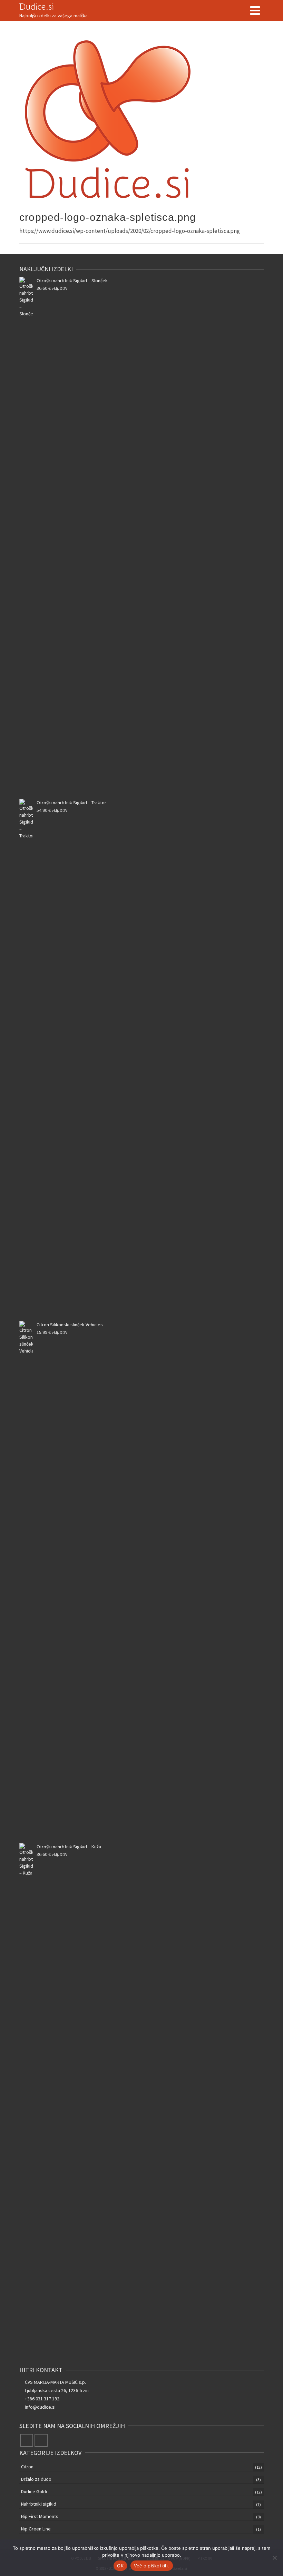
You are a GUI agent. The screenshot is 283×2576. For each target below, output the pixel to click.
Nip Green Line (36, 2529)
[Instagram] (41, 2440)
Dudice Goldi (34, 2491)
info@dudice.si (40, 2407)
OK (120, 2566)
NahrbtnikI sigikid (39, 2504)
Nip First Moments (40, 2516)
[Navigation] (255, 10)
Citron (27, 2467)
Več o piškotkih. (152, 2566)
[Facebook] (27, 2440)
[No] (274, 2558)
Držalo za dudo (36, 2479)
